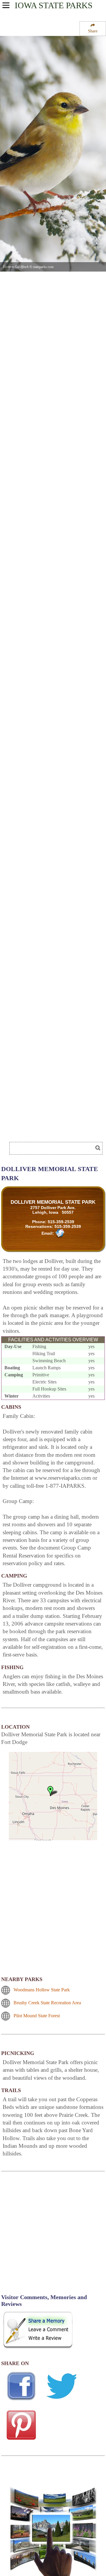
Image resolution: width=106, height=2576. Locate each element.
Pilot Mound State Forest (37, 2016)
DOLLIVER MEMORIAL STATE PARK (53, 1202)
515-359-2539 (61, 1222)
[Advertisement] (47, 1130)
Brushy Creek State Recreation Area (47, 2003)
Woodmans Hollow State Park (42, 1990)
